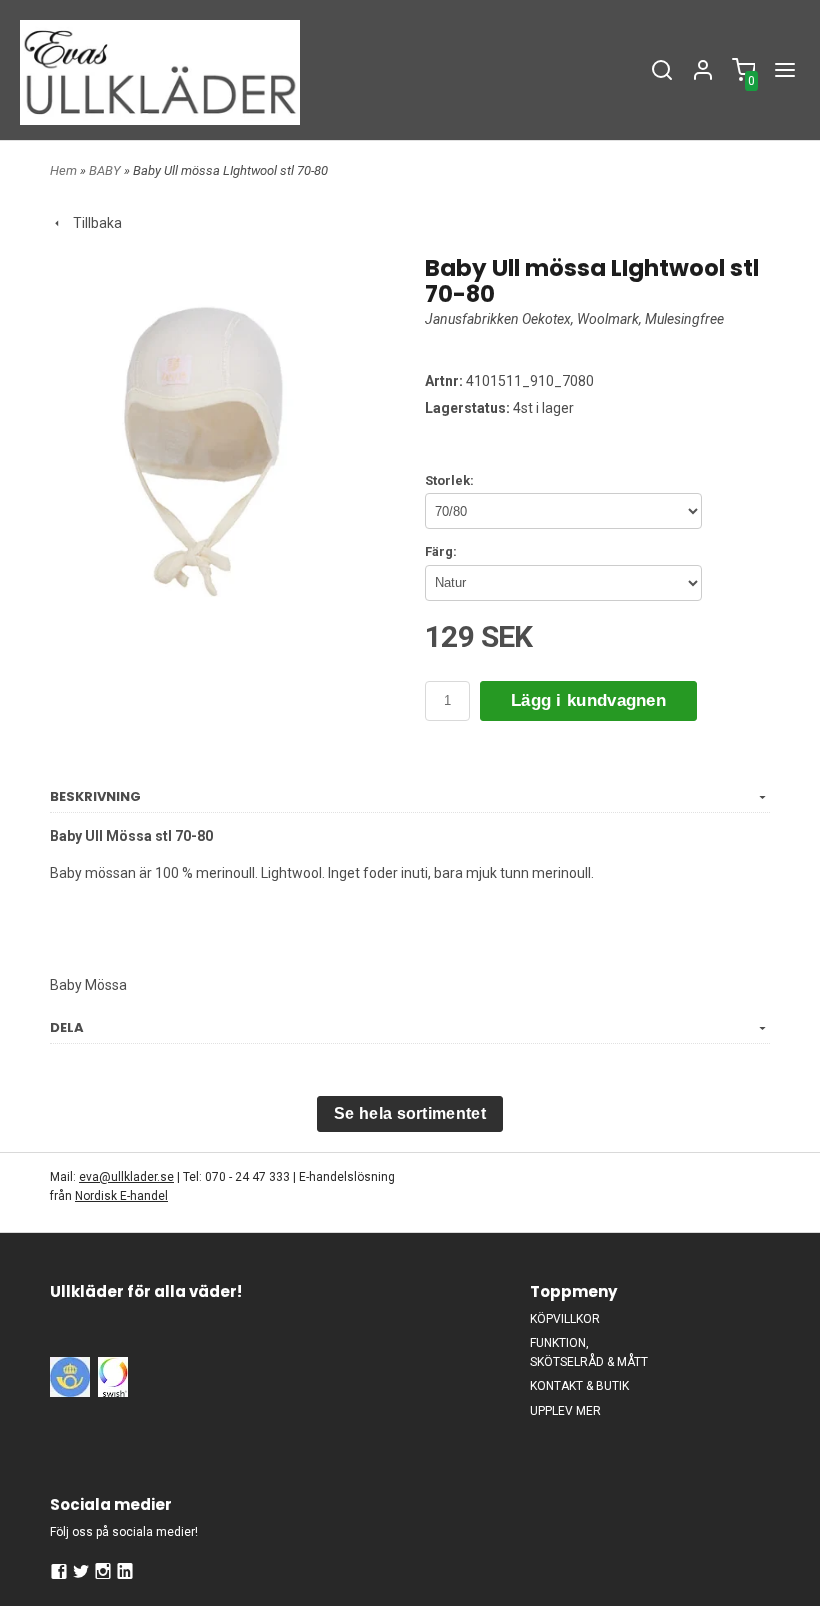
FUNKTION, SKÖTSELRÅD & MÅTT (589, 1352)
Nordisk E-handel (121, 1196)
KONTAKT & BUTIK (579, 1386)
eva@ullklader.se (126, 1177)
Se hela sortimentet (410, 1113)
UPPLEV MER (565, 1411)
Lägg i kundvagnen (588, 700)
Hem (63, 170)
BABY (106, 170)
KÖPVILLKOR (565, 1319)
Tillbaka (93, 223)
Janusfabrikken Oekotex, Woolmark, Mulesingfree (574, 319)
